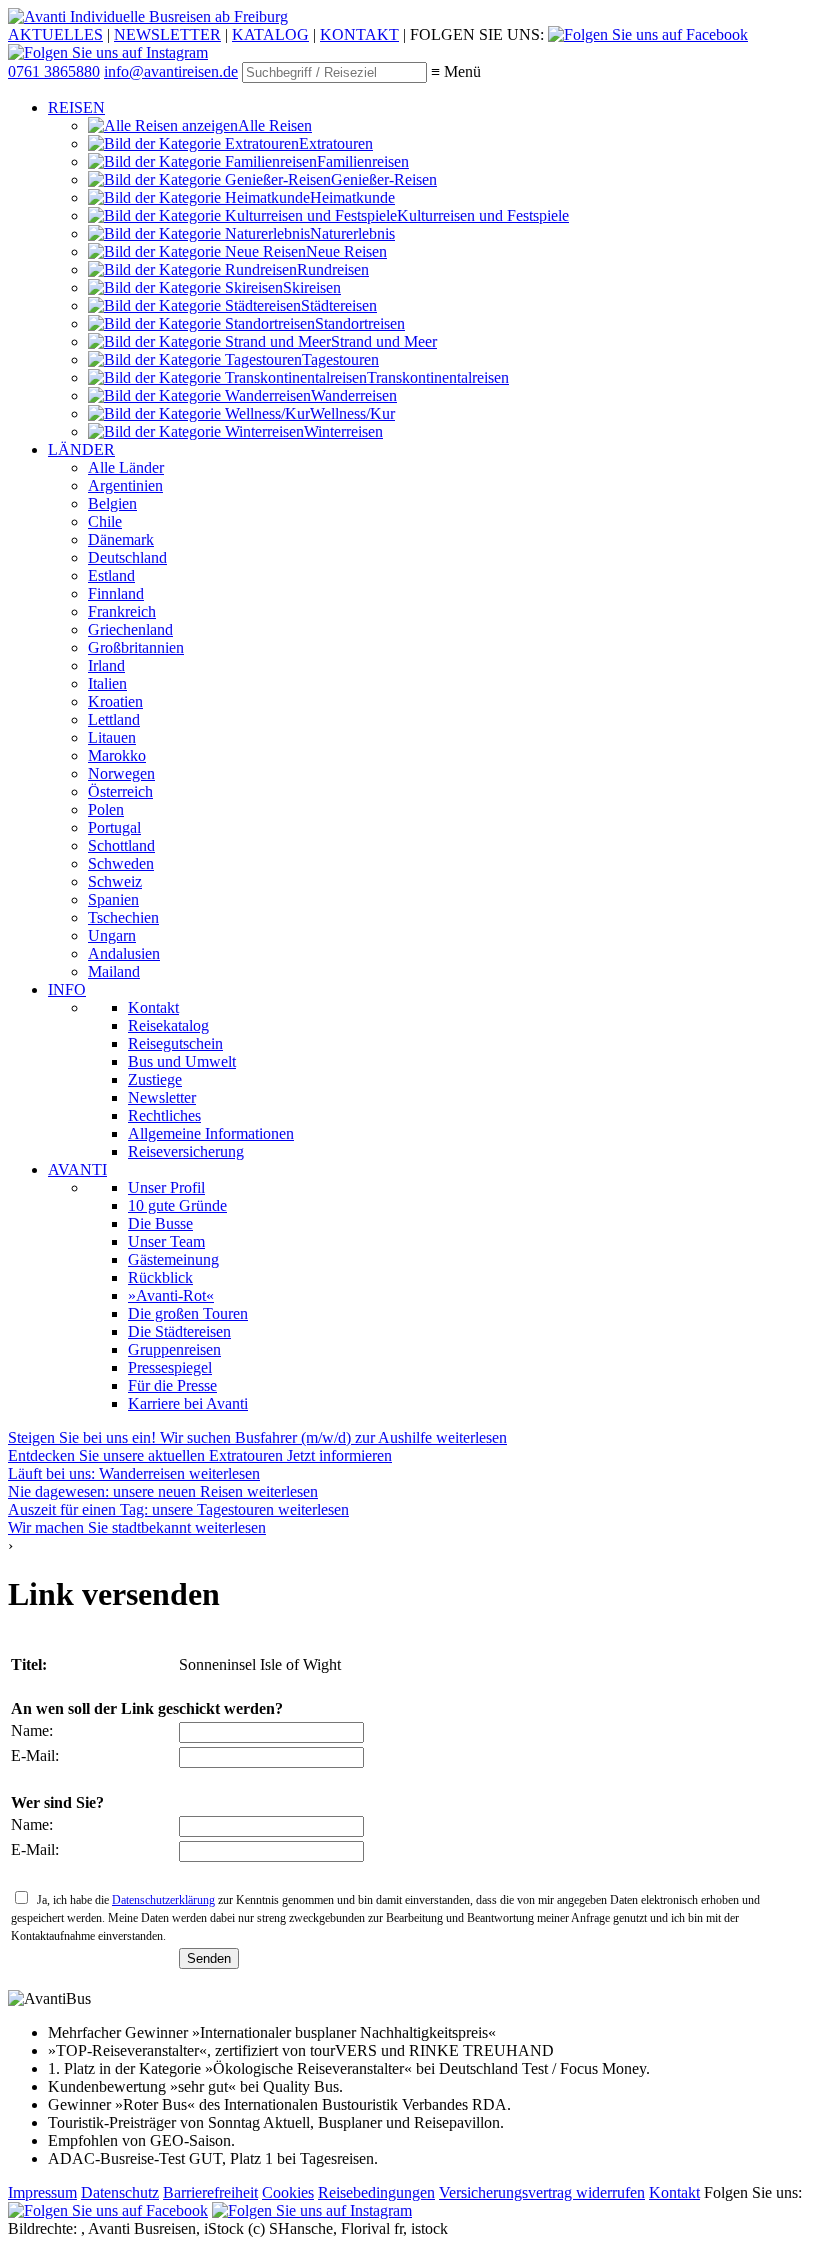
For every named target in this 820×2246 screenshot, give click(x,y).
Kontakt (674, 2192)
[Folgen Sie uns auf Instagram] (108, 52)
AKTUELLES (55, 34)
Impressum (42, 2192)
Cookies (288, 2192)
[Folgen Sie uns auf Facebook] (648, 34)
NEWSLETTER (167, 34)
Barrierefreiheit (210, 2192)
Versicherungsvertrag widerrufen (542, 2192)
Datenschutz (120, 2192)
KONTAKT (359, 34)
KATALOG (270, 34)
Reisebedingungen (376, 2192)
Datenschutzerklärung (163, 1900)
